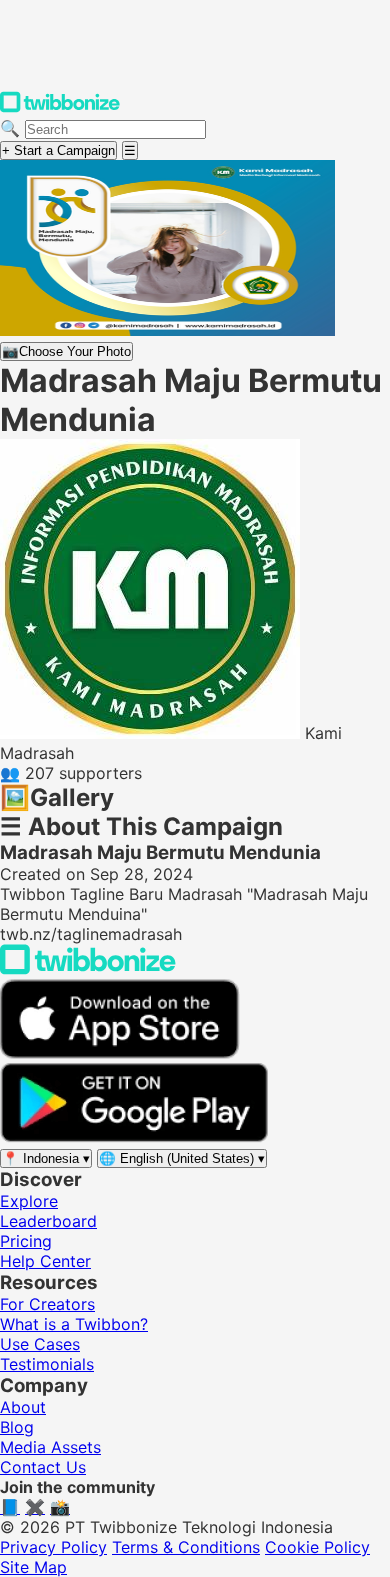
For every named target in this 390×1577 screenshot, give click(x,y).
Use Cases (40, 1344)
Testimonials (47, 1364)
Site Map (33, 1567)
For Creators (47, 1304)
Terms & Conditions (186, 1547)
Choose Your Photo (66, 351)
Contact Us (43, 1467)
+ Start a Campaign (58, 150)
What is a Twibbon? (74, 1324)
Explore (29, 1201)
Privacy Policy (53, 1547)
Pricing (26, 1241)
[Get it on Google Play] (134, 1137)
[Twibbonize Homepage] (60, 108)
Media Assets (50, 1447)
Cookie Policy (317, 1547)
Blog (17, 1427)
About (23, 1407)
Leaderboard (48, 1221)
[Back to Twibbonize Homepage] (88, 969)
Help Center (45, 1261)
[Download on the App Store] (120, 1053)
